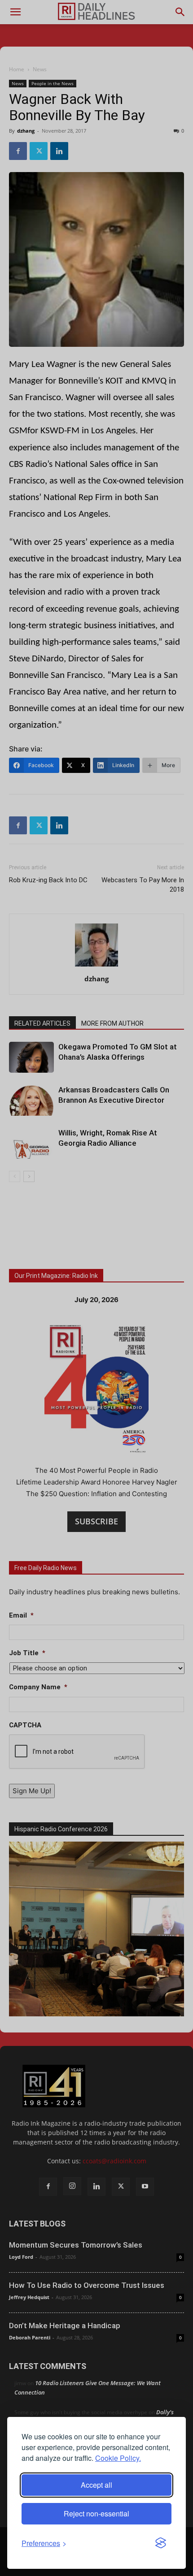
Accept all (96, 2485)
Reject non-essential (96, 2513)
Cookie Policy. (118, 2458)
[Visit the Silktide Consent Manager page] (161, 2543)
